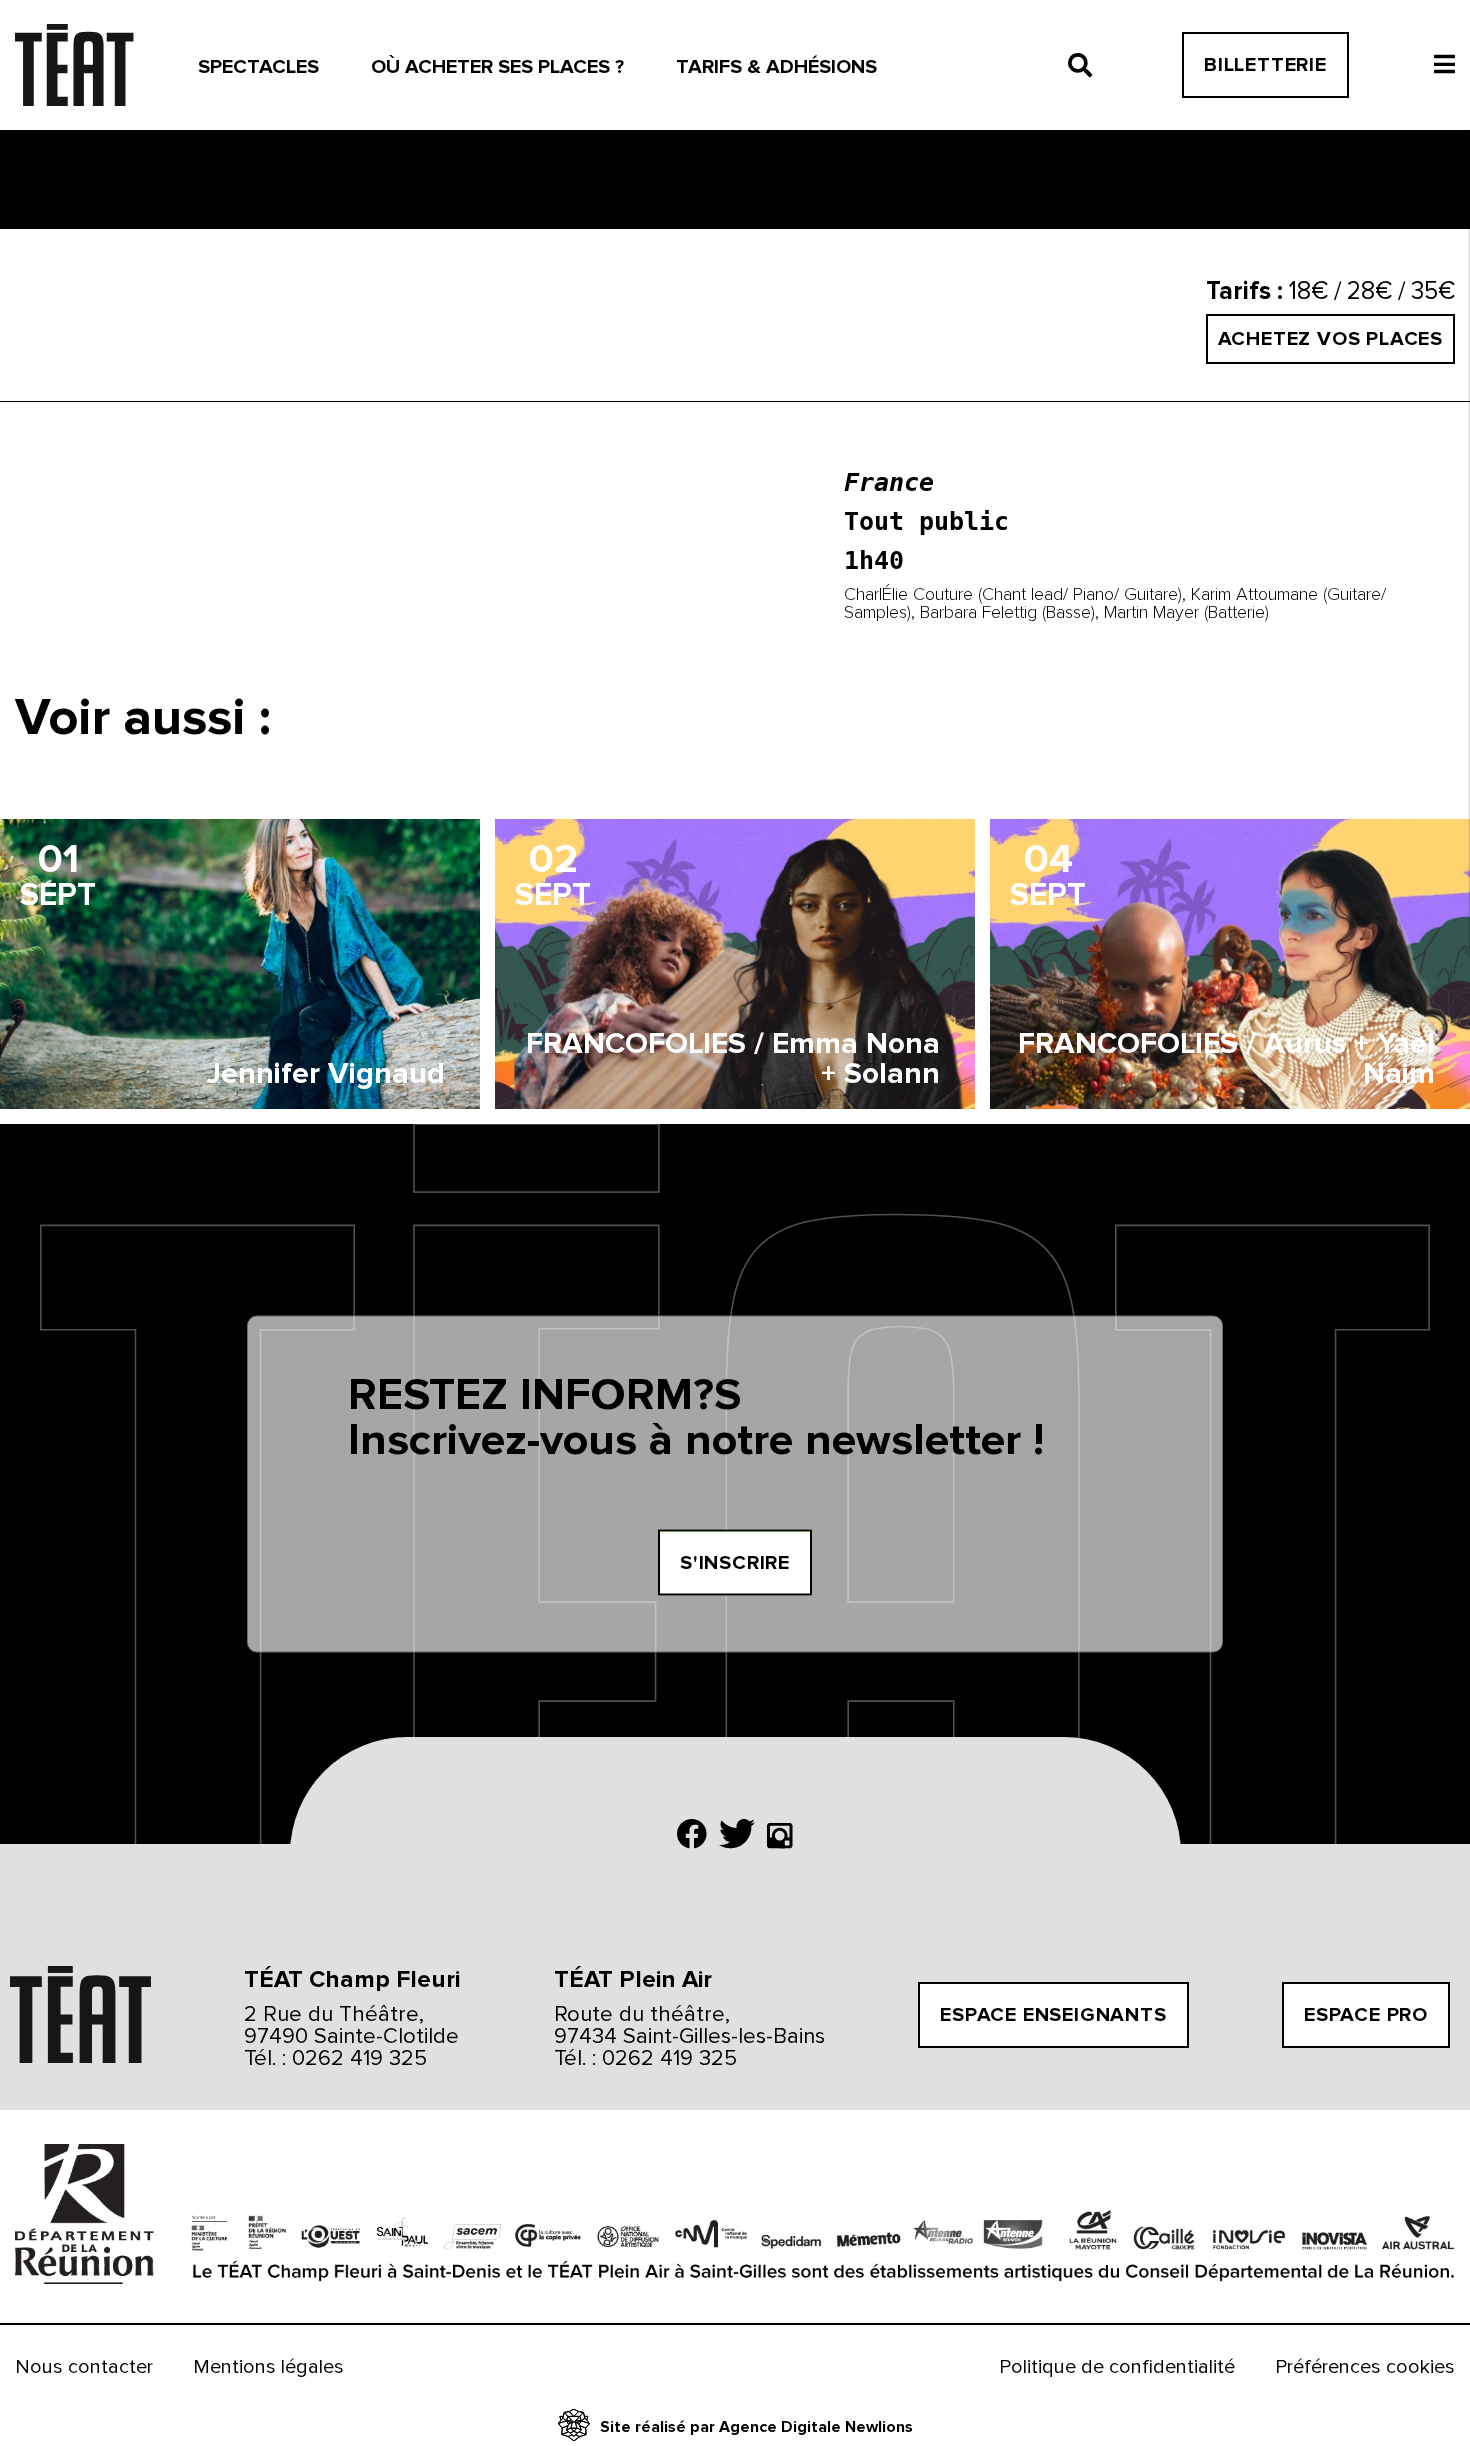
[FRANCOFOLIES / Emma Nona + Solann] (735, 964)
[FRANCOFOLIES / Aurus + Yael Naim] (1230, 964)
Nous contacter (84, 2367)
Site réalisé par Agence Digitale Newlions (756, 2427)
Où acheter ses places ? (497, 67)
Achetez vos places (1330, 339)
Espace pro (1366, 2015)
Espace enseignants (1053, 2015)
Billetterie (1265, 65)
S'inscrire (735, 1562)
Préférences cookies (1365, 2367)
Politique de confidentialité (1117, 2367)
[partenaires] (78, 2216)
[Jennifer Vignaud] (240, 964)
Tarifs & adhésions (776, 67)
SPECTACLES (258, 67)
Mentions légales (268, 2367)
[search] (1080, 65)
